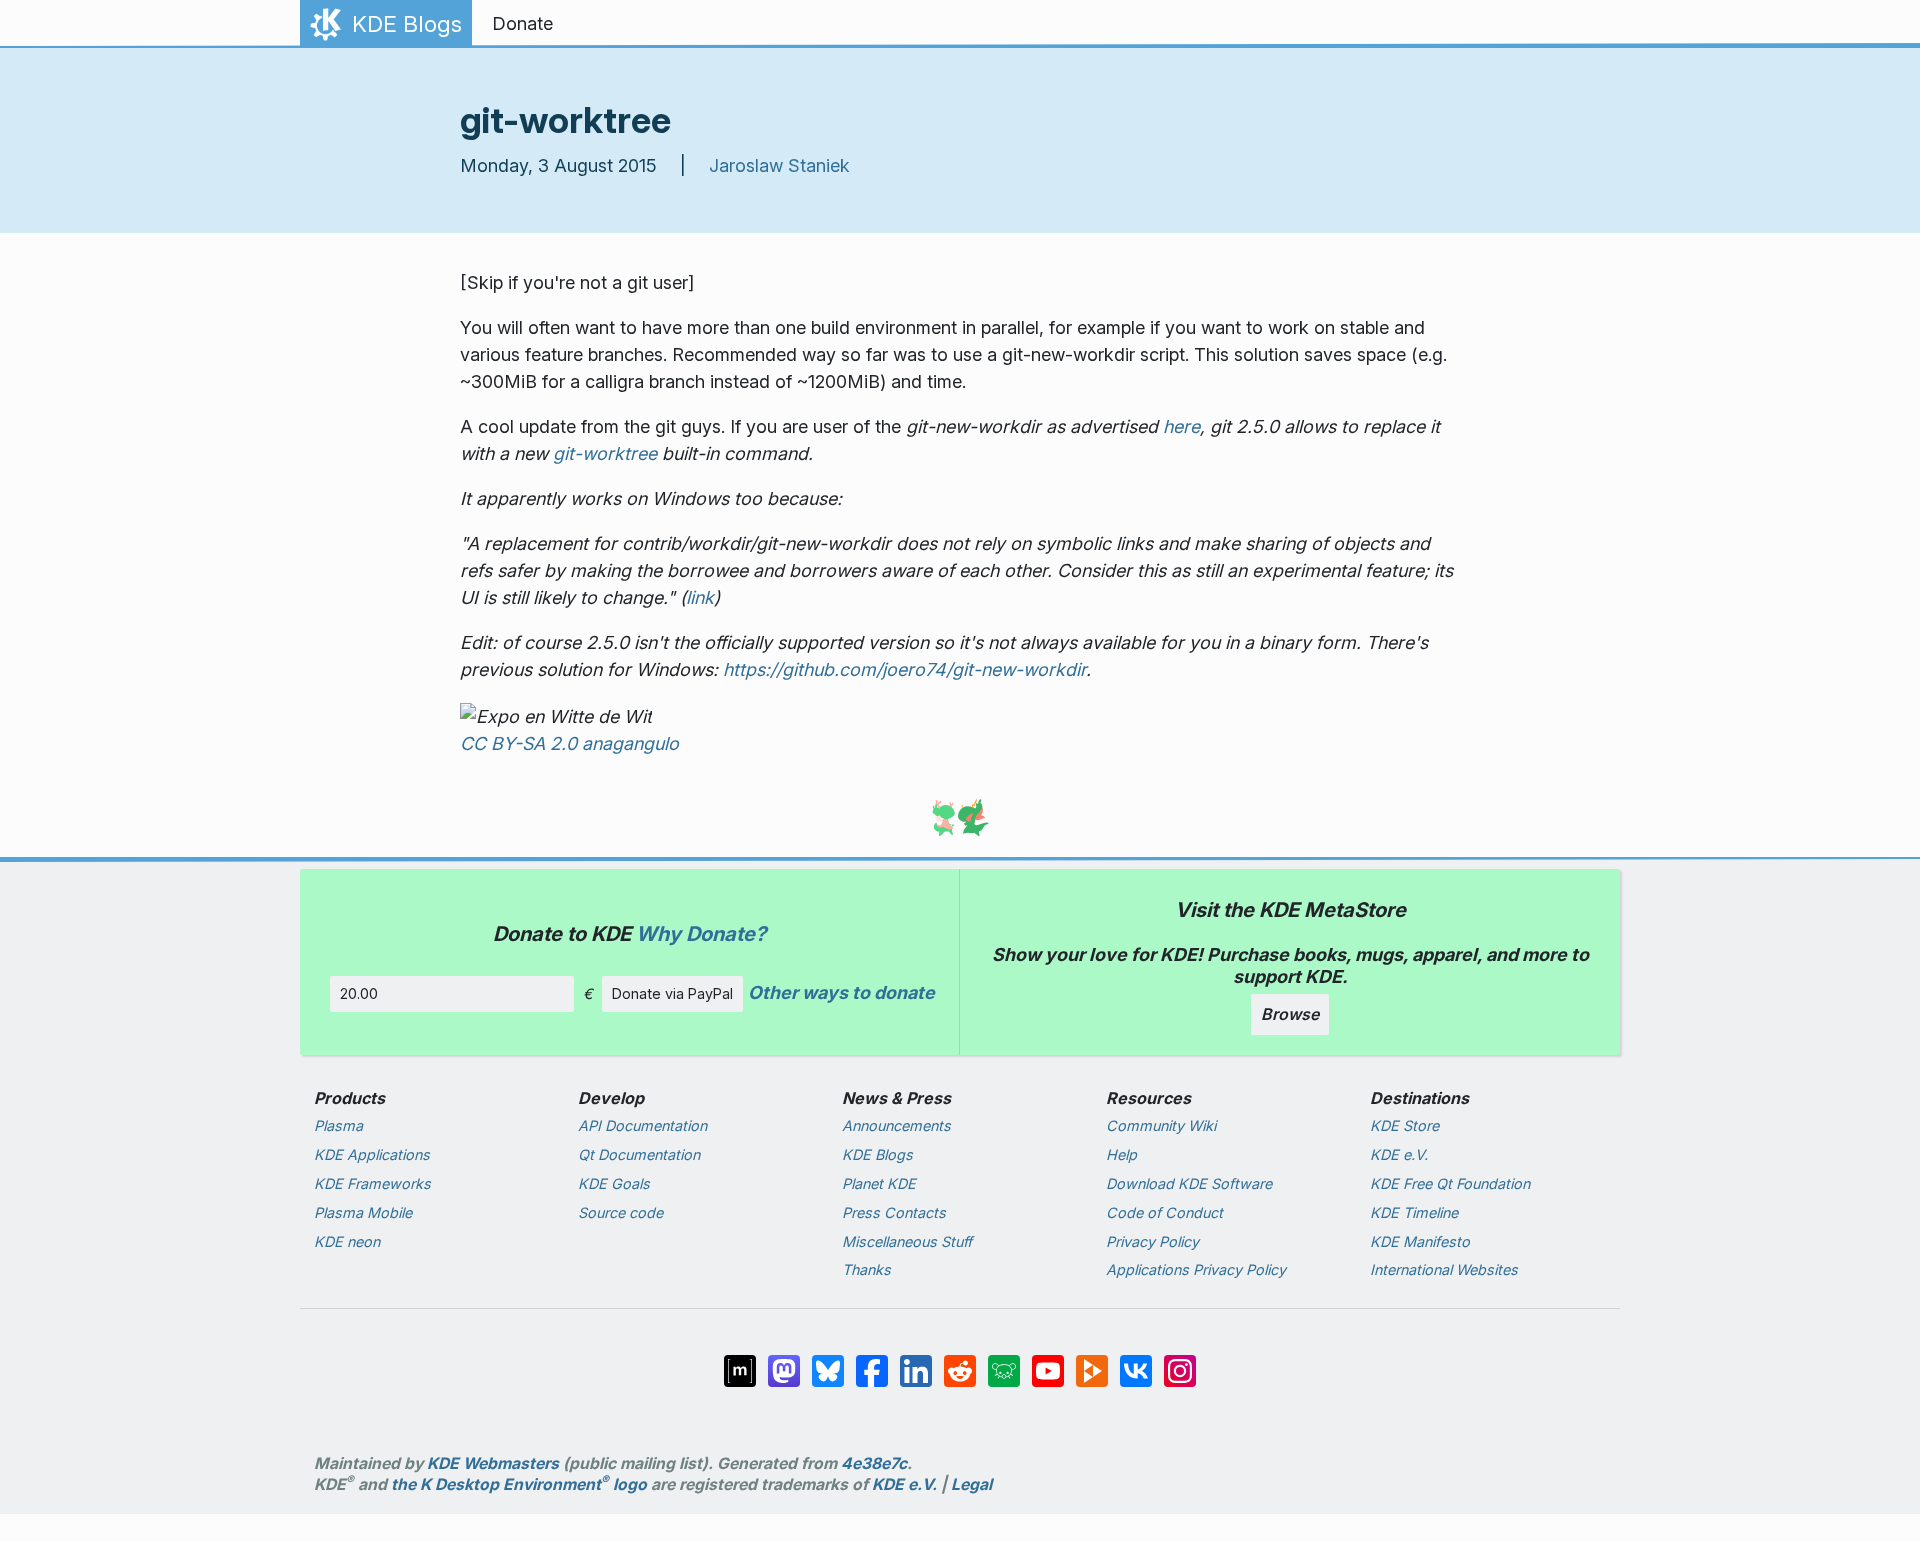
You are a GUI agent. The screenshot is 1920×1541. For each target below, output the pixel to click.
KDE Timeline (1414, 1212)
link (700, 597)
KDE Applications (372, 1154)
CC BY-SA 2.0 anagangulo (569, 743)
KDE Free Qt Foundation (1450, 1183)
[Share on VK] (1138, 1369)
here (1181, 426)
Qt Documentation (639, 1154)
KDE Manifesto (1420, 1241)
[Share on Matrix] (742, 1369)
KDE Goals (614, 1183)
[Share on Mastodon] (786, 1369)
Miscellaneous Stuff (907, 1241)
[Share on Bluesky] (830, 1369)
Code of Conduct (1164, 1212)
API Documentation (642, 1125)
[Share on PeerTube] (1094, 1369)
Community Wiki (1161, 1125)
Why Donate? (701, 933)
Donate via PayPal (672, 993)
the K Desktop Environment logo (519, 1484)
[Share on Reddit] (962, 1369)
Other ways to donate (841, 992)
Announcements (896, 1125)
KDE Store (1404, 1125)
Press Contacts (894, 1212)
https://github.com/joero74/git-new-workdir (904, 669)
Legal (971, 1484)
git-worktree (605, 453)
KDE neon (347, 1241)
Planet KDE (879, 1183)
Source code (620, 1212)
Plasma (338, 1125)
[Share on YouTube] (1050, 1369)
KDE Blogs (877, 1154)
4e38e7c (874, 1463)
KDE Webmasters (493, 1463)
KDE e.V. (1399, 1154)
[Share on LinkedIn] (918, 1369)
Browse (1290, 1014)
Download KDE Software (1189, 1183)
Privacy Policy (1152, 1241)
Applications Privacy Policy (1196, 1269)
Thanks (866, 1269)
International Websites (1444, 1269)
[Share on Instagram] (1180, 1369)
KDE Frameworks (372, 1183)
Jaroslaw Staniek (779, 165)
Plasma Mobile (363, 1212)
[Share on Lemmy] (1006, 1369)
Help (1121, 1154)
